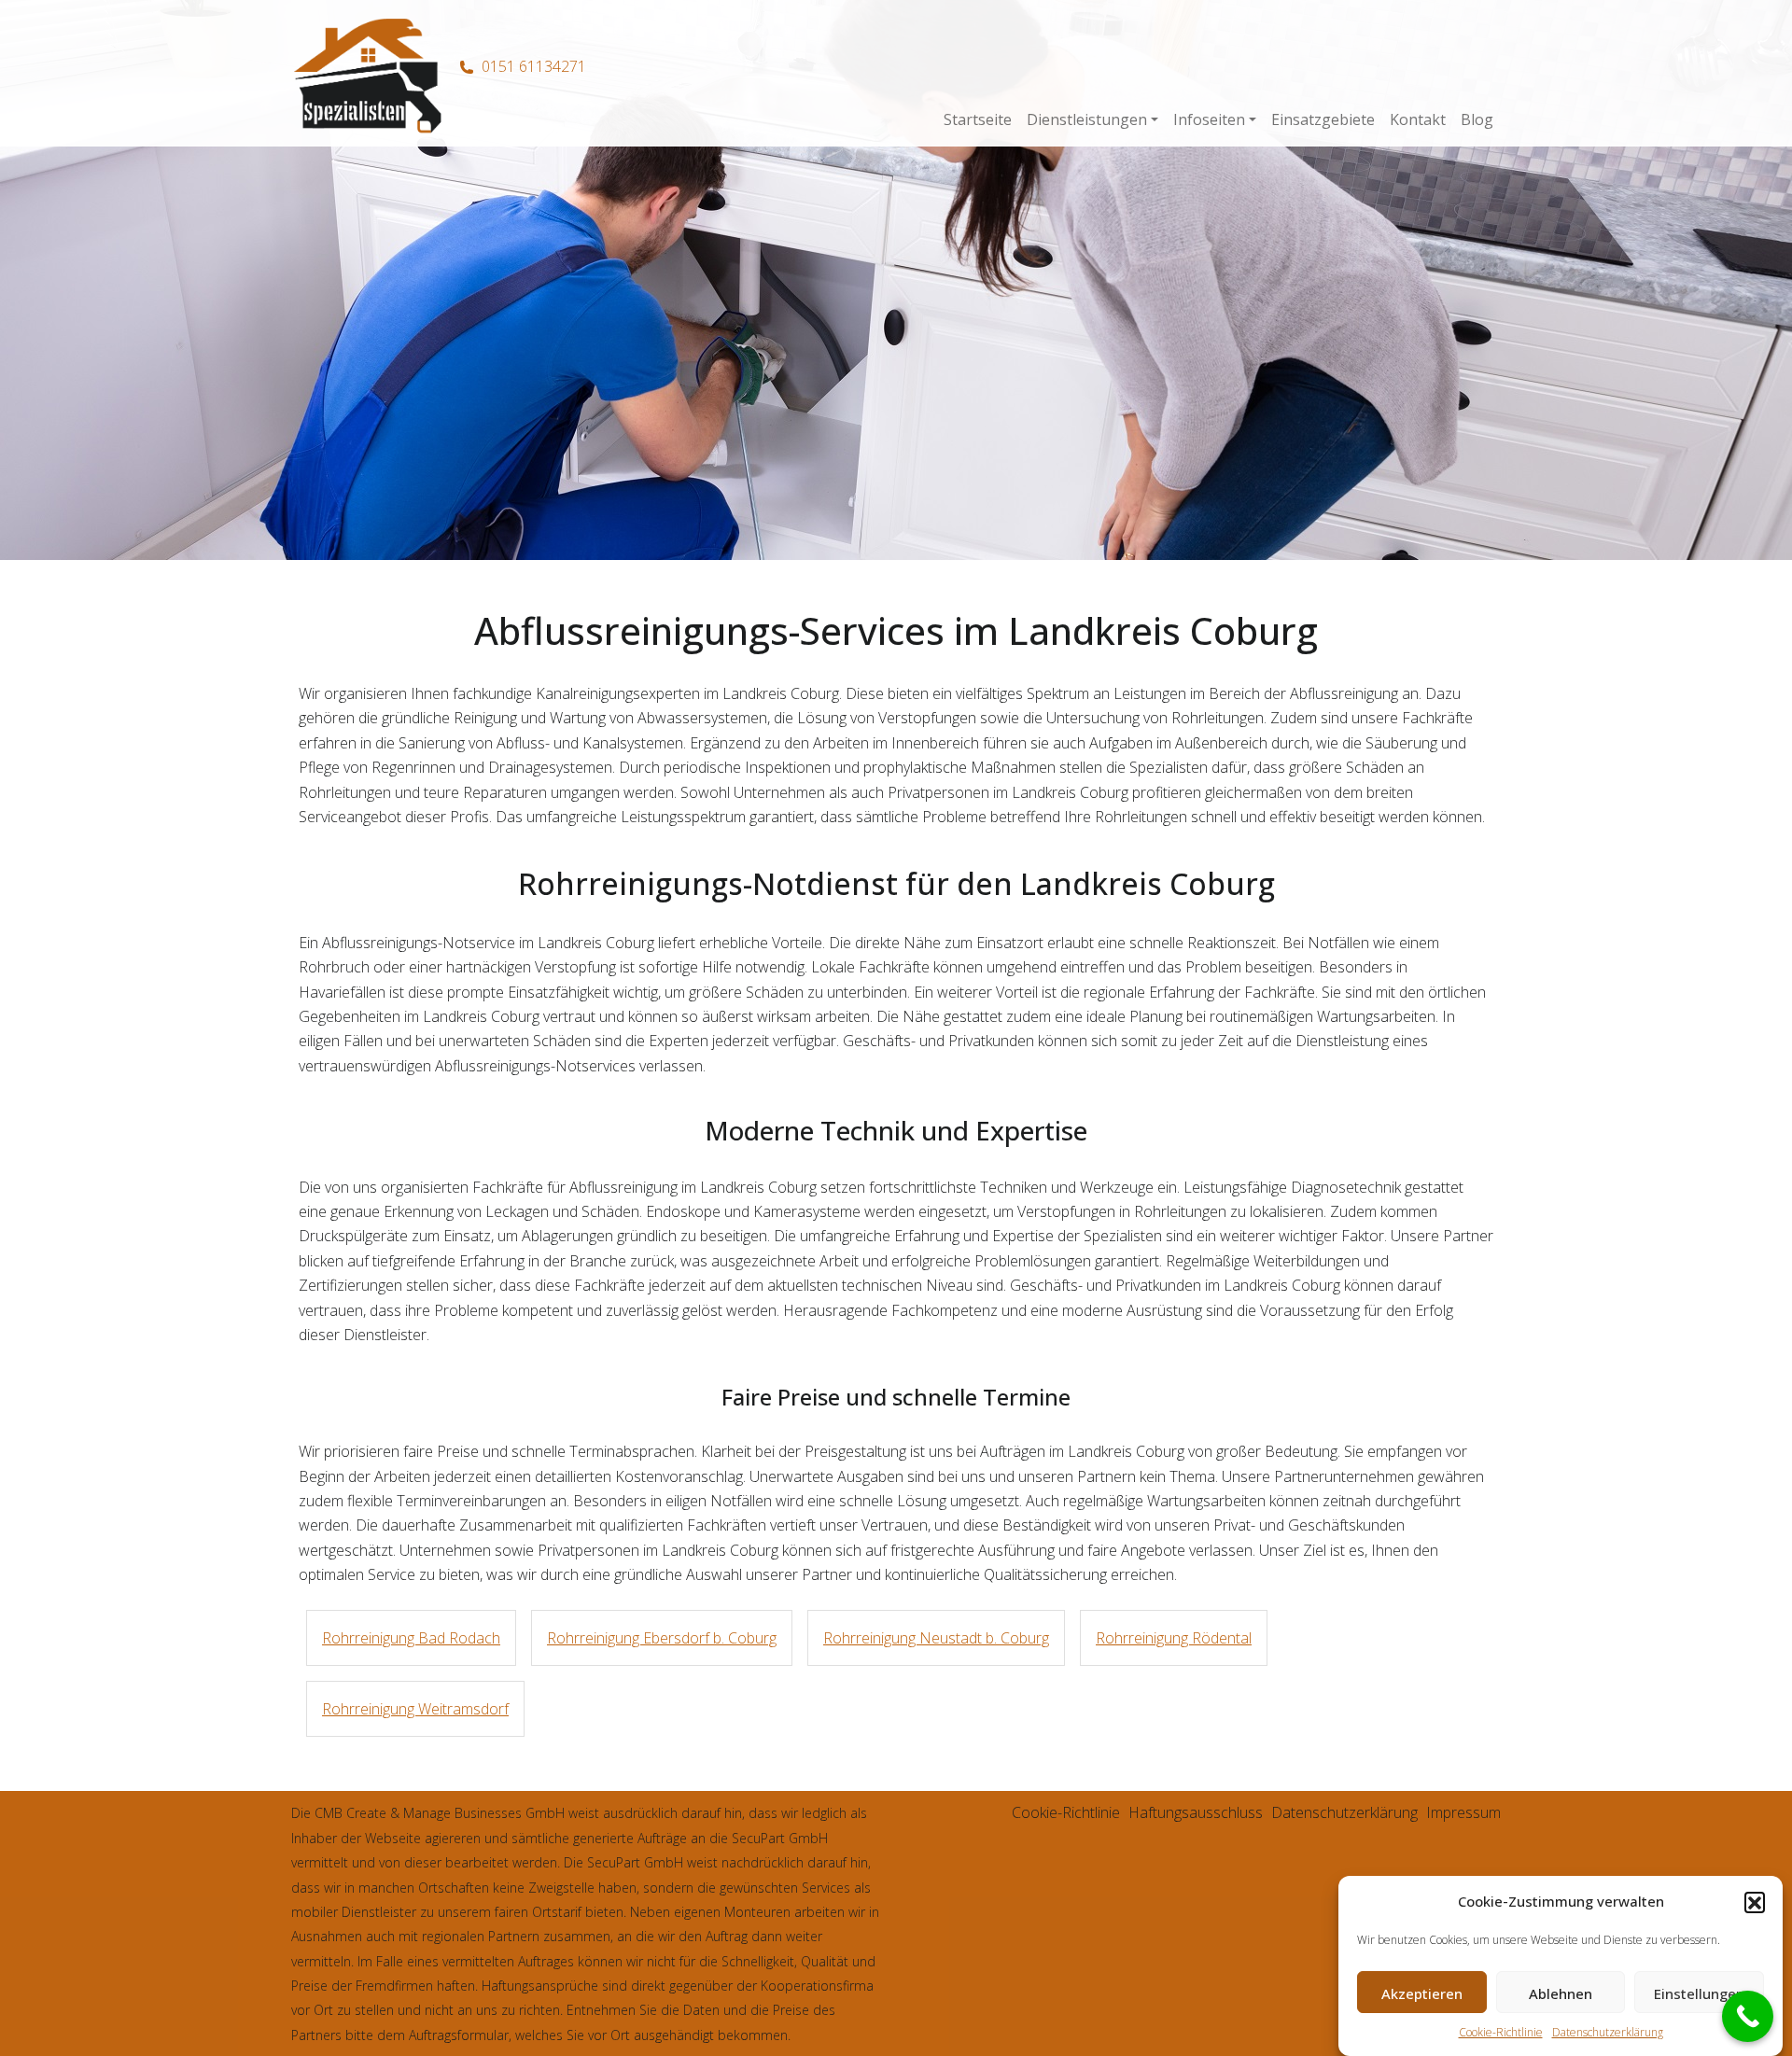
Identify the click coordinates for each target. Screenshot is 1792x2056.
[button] (1755, 1902)
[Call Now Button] (1748, 2016)
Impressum (1463, 1812)
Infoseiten (1209, 119)
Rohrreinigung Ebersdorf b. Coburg (662, 1638)
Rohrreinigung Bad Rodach (411, 1638)
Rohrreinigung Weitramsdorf (415, 1709)
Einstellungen (1699, 1993)
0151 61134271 (534, 66)
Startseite (978, 119)
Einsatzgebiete (1323, 119)
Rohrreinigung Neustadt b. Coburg (936, 1638)
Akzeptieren (1422, 1993)
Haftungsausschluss (1196, 1812)
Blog (1477, 119)
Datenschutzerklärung (1608, 2032)
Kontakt (1418, 119)
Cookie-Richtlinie (1501, 2032)
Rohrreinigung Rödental (1174, 1638)
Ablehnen (1561, 1993)
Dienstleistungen (1087, 119)
